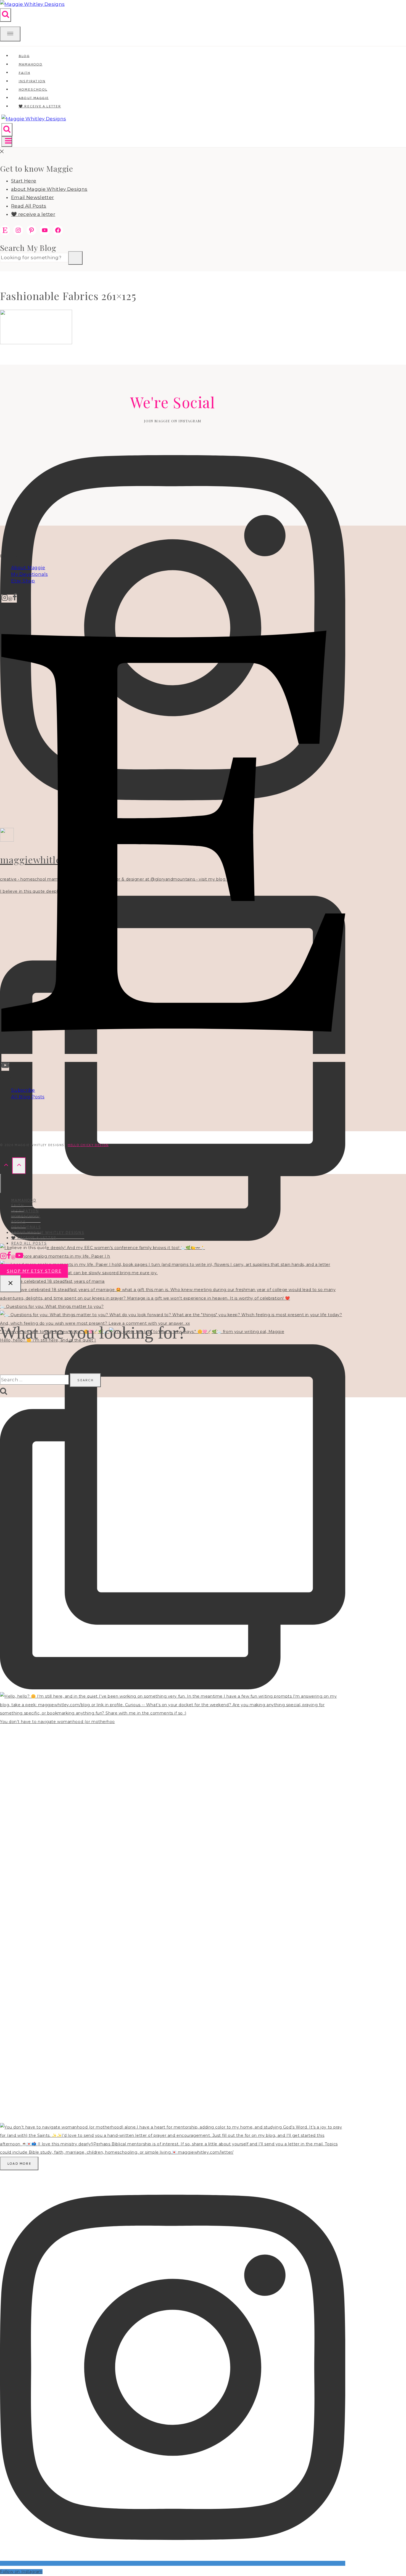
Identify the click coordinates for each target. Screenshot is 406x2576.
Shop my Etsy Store (34, 1271)
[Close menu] (1, 1184)
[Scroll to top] (6, 1166)
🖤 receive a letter (40, 106)
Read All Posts (29, 206)
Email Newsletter (32, 197)
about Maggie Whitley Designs (49, 189)
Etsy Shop (23, 581)
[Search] (75, 258)
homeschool (26, 1216)
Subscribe (23, 1090)
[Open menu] (7, 142)
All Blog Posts (28, 1097)
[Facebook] (15, 599)
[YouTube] (5, 1067)
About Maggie (28, 568)
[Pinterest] (10, 599)
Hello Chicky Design (88, 1145)
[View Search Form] (6, 15)
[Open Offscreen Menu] (10, 34)
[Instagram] (5, 599)
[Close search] (10, 1284)
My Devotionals (29, 574)
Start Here (24, 181)
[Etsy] (173, 1058)
